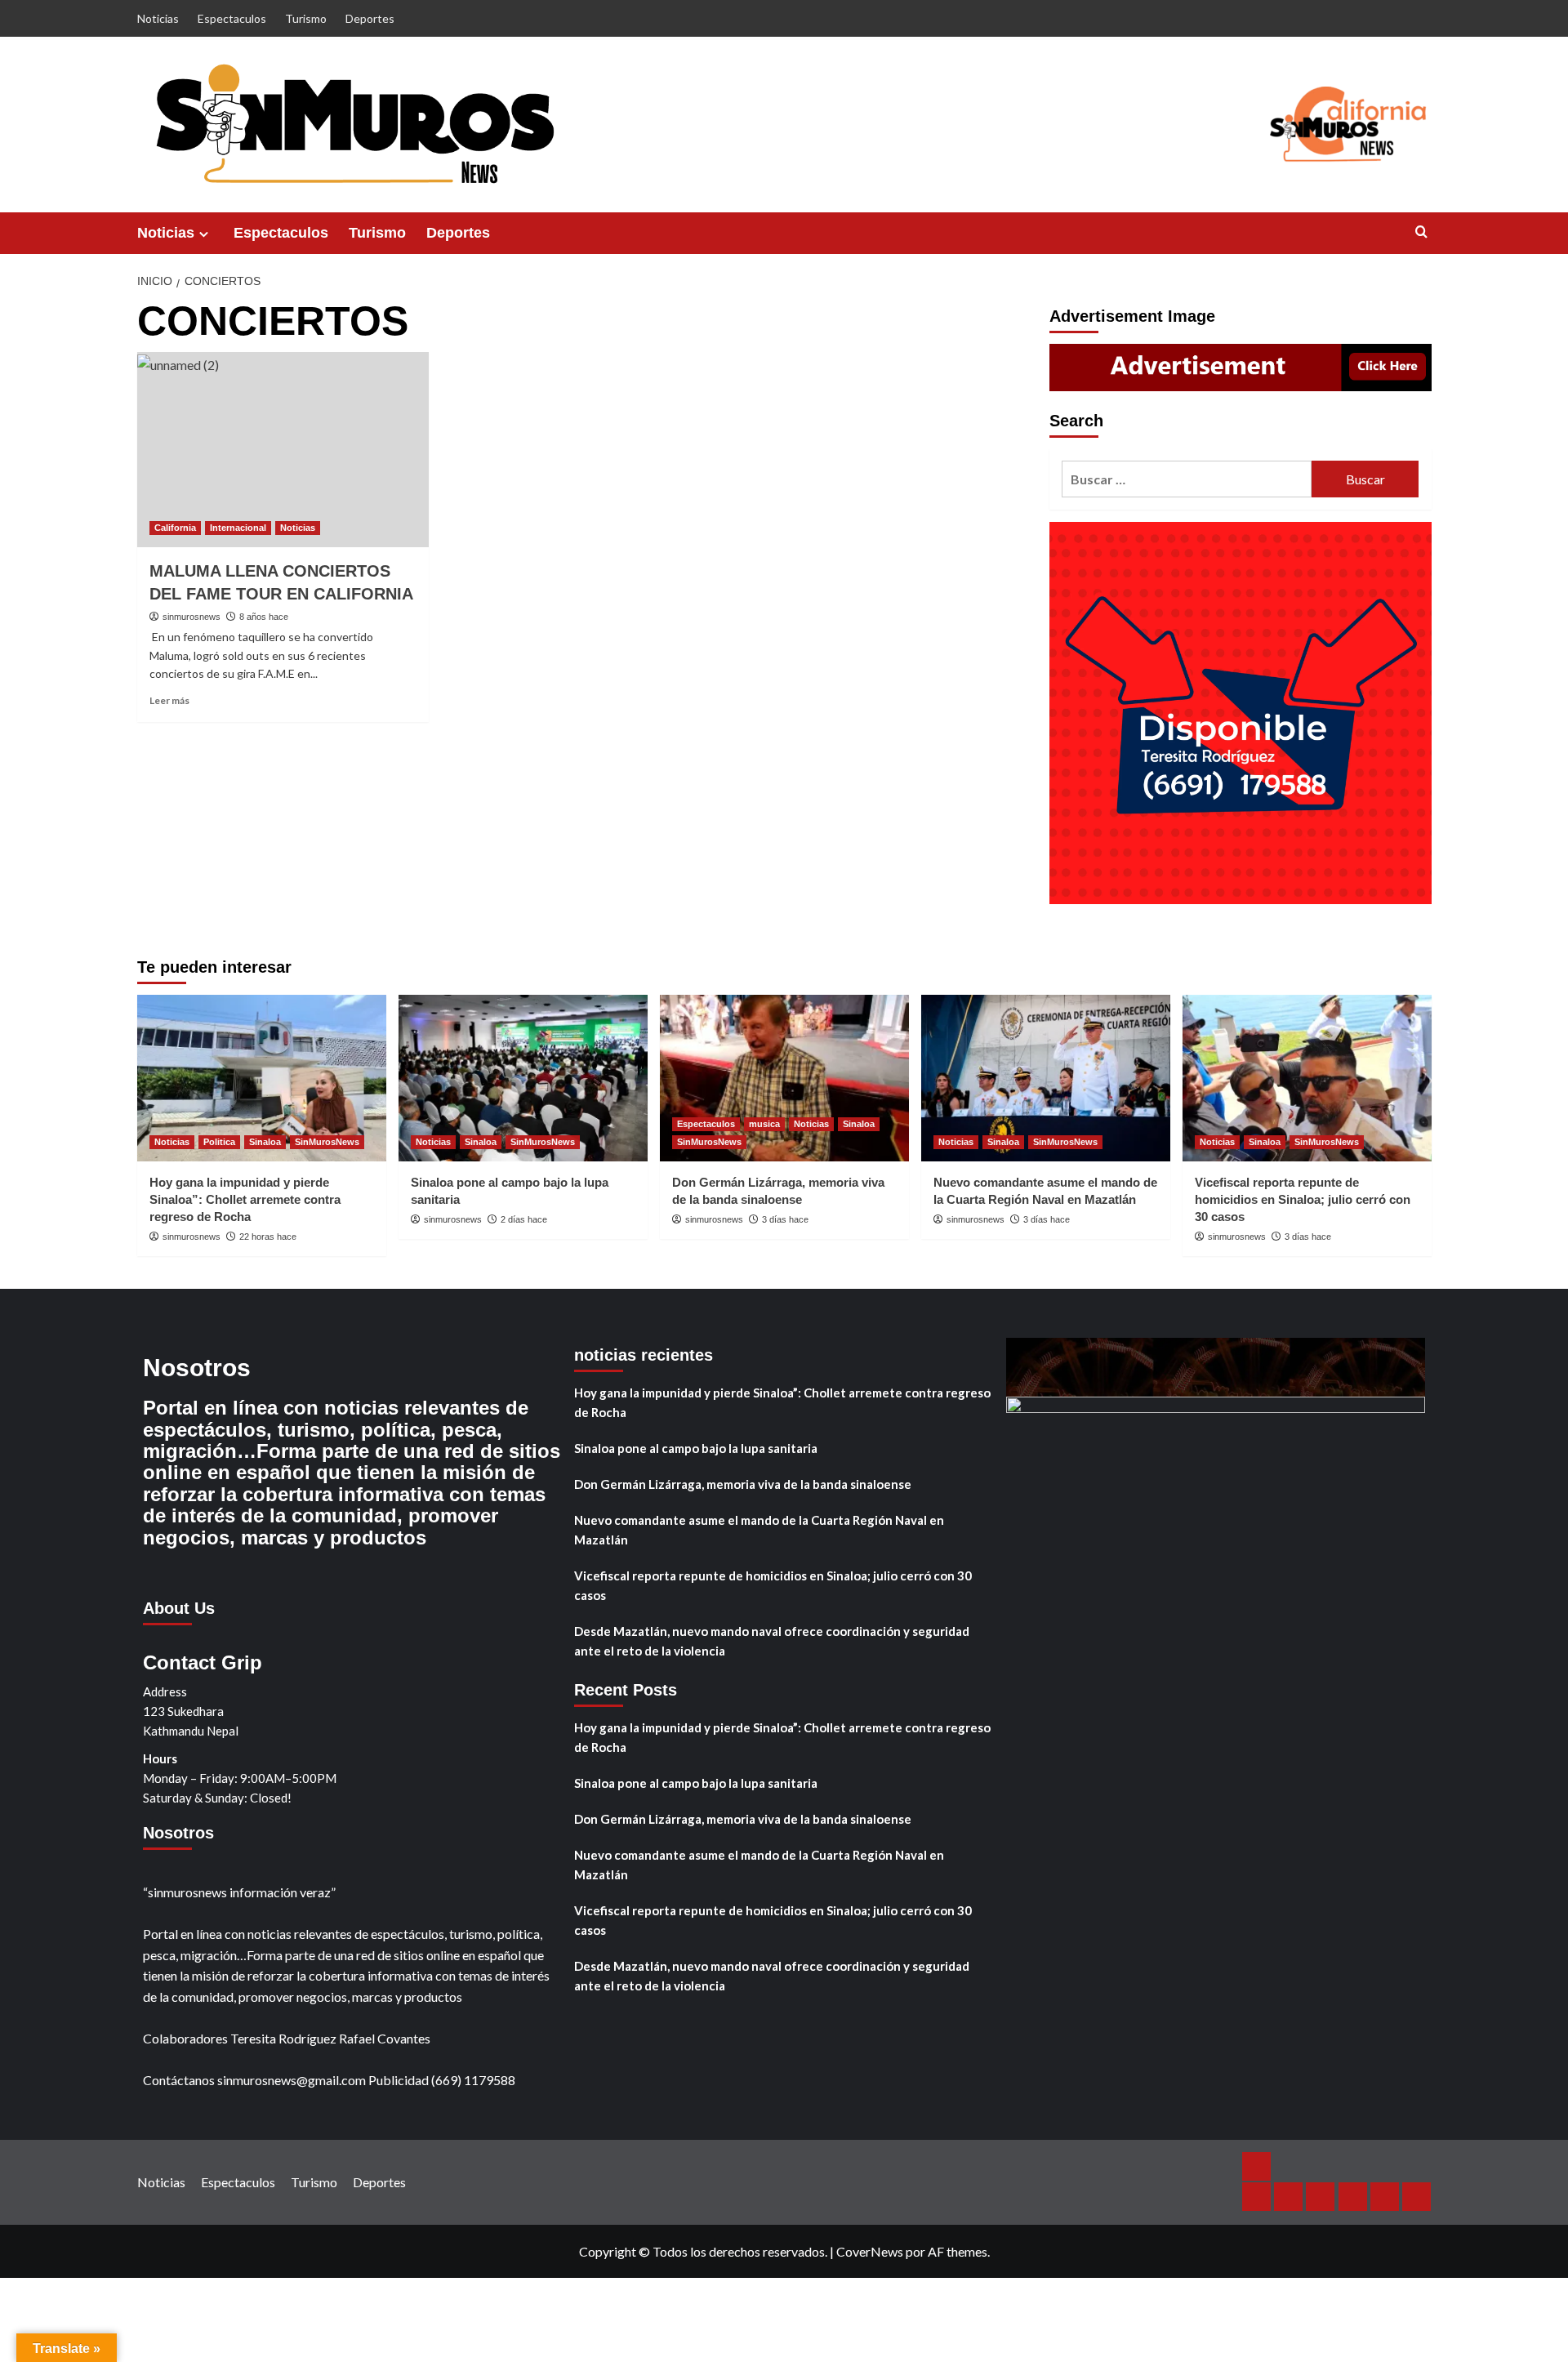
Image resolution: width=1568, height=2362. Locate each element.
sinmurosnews (192, 617)
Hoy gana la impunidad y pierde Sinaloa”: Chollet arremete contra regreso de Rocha (245, 1199)
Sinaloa (265, 1142)
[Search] (1421, 232)
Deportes (370, 18)
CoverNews (870, 2251)
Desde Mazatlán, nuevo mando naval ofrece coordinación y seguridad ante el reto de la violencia (772, 1641)
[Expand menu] (204, 234)
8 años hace (264, 617)
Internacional (238, 528)
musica (764, 1124)
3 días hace (785, 1219)
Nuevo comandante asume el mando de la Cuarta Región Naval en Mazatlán (759, 1530)
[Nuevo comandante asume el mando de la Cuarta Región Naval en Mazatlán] (1046, 1078)
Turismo (306, 18)
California (175, 528)
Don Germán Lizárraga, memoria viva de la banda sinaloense (743, 1484)
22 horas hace (268, 1237)
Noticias (158, 18)
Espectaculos (232, 18)
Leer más (169, 700)
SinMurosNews (327, 1142)
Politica (219, 1142)
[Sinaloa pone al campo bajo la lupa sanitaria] (523, 1078)
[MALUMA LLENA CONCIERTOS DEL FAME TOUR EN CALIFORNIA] (283, 449)
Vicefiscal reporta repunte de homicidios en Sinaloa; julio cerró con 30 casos (1303, 1199)
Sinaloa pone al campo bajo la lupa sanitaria (696, 1448)
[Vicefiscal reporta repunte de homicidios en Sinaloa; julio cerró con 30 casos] (1307, 1078)
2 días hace (524, 1219)
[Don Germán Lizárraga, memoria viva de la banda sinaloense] (784, 1078)
